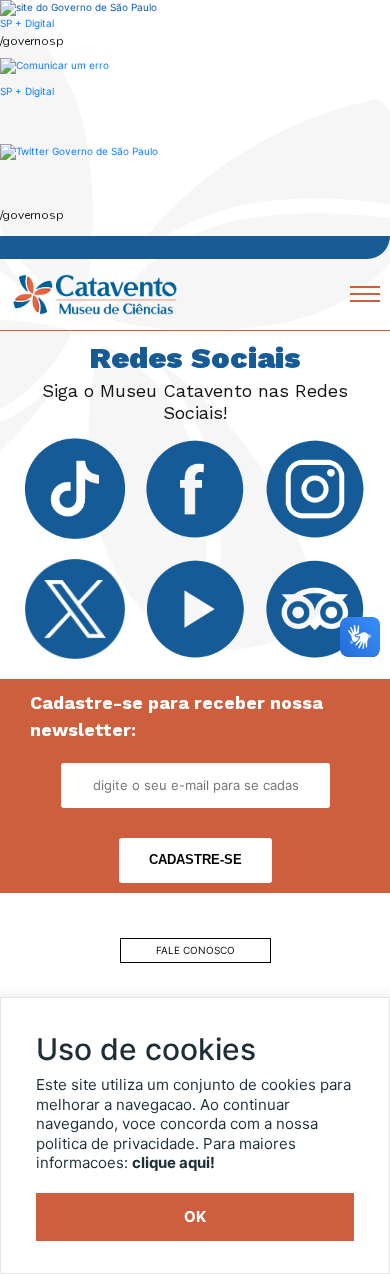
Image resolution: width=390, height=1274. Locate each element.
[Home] (95, 293)
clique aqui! (173, 1162)
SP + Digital (27, 23)
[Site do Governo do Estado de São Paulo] (78, 7)
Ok (195, 1216)
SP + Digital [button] (27, 91)
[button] (79, 151)
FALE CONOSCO (195, 950)
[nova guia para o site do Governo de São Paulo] (54, 64)
